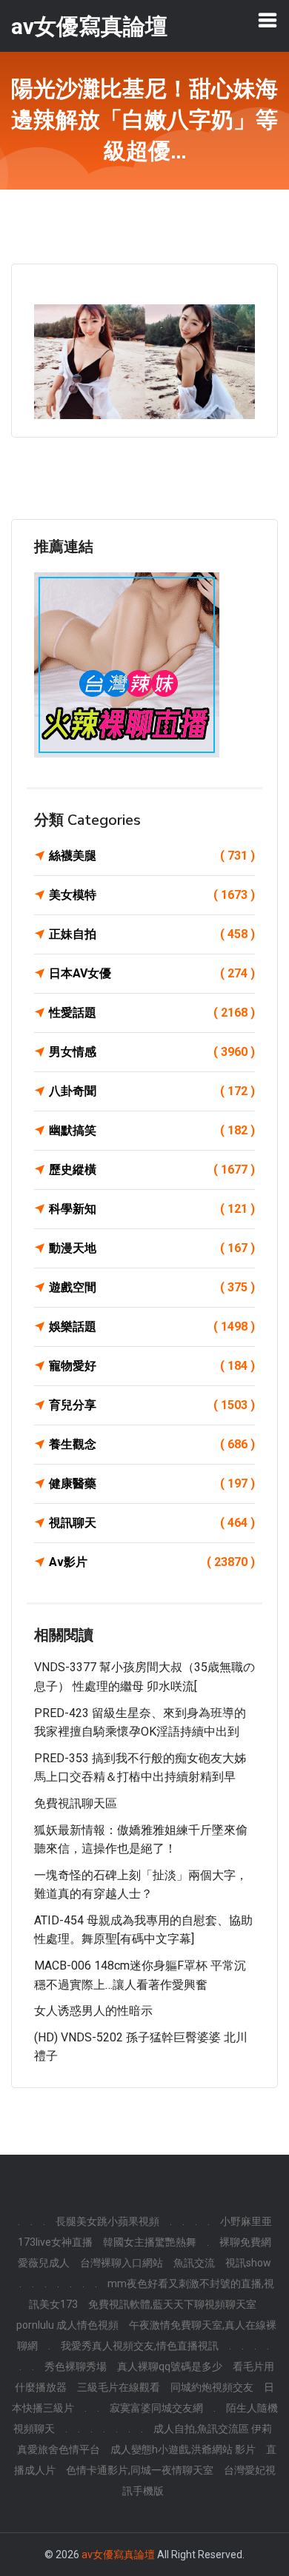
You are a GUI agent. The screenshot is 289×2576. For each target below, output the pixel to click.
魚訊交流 (194, 2263)
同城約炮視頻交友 (212, 2387)
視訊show (248, 2263)
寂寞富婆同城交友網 (156, 2408)
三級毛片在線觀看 (119, 2387)
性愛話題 (152, 1013)
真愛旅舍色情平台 (59, 2449)
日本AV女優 (152, 973)
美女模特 (152, 895)
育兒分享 (152, 1405)
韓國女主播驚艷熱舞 (150, 2242)
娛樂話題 (152, 1327)
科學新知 (152, 1209)
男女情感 (152, 1052)
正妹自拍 (152, 934)
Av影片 (152, 1562)
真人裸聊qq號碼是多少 (170, 2366)
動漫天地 (152, 1248)
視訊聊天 (152, 1523)
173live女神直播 (55, 2242)
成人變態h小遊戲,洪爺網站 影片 (183, 2449)
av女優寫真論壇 (118, 2555)
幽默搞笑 (152, 1130)
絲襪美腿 (152, 856)
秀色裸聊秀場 (76, 2366)
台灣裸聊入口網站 (122, 2263)
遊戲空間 (152, 1287)
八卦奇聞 (152, 1091)
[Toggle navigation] (268, 20)
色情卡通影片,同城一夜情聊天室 (140, 2470)
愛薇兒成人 (44, 2263)
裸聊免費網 (245, 2242)
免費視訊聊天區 (76, 1803)
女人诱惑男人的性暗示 (93, 2011)
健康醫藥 (152, 1483)
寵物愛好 (152, 1366)
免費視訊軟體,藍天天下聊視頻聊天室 (172, 2304)
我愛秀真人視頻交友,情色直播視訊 (140, 2346)
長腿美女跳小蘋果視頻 (107, 2221)
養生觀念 (152, 1444)
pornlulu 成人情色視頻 (67, 2325)
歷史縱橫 (152, 1170)
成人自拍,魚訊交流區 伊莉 (213, 2429)
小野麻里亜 (246, 2221)
